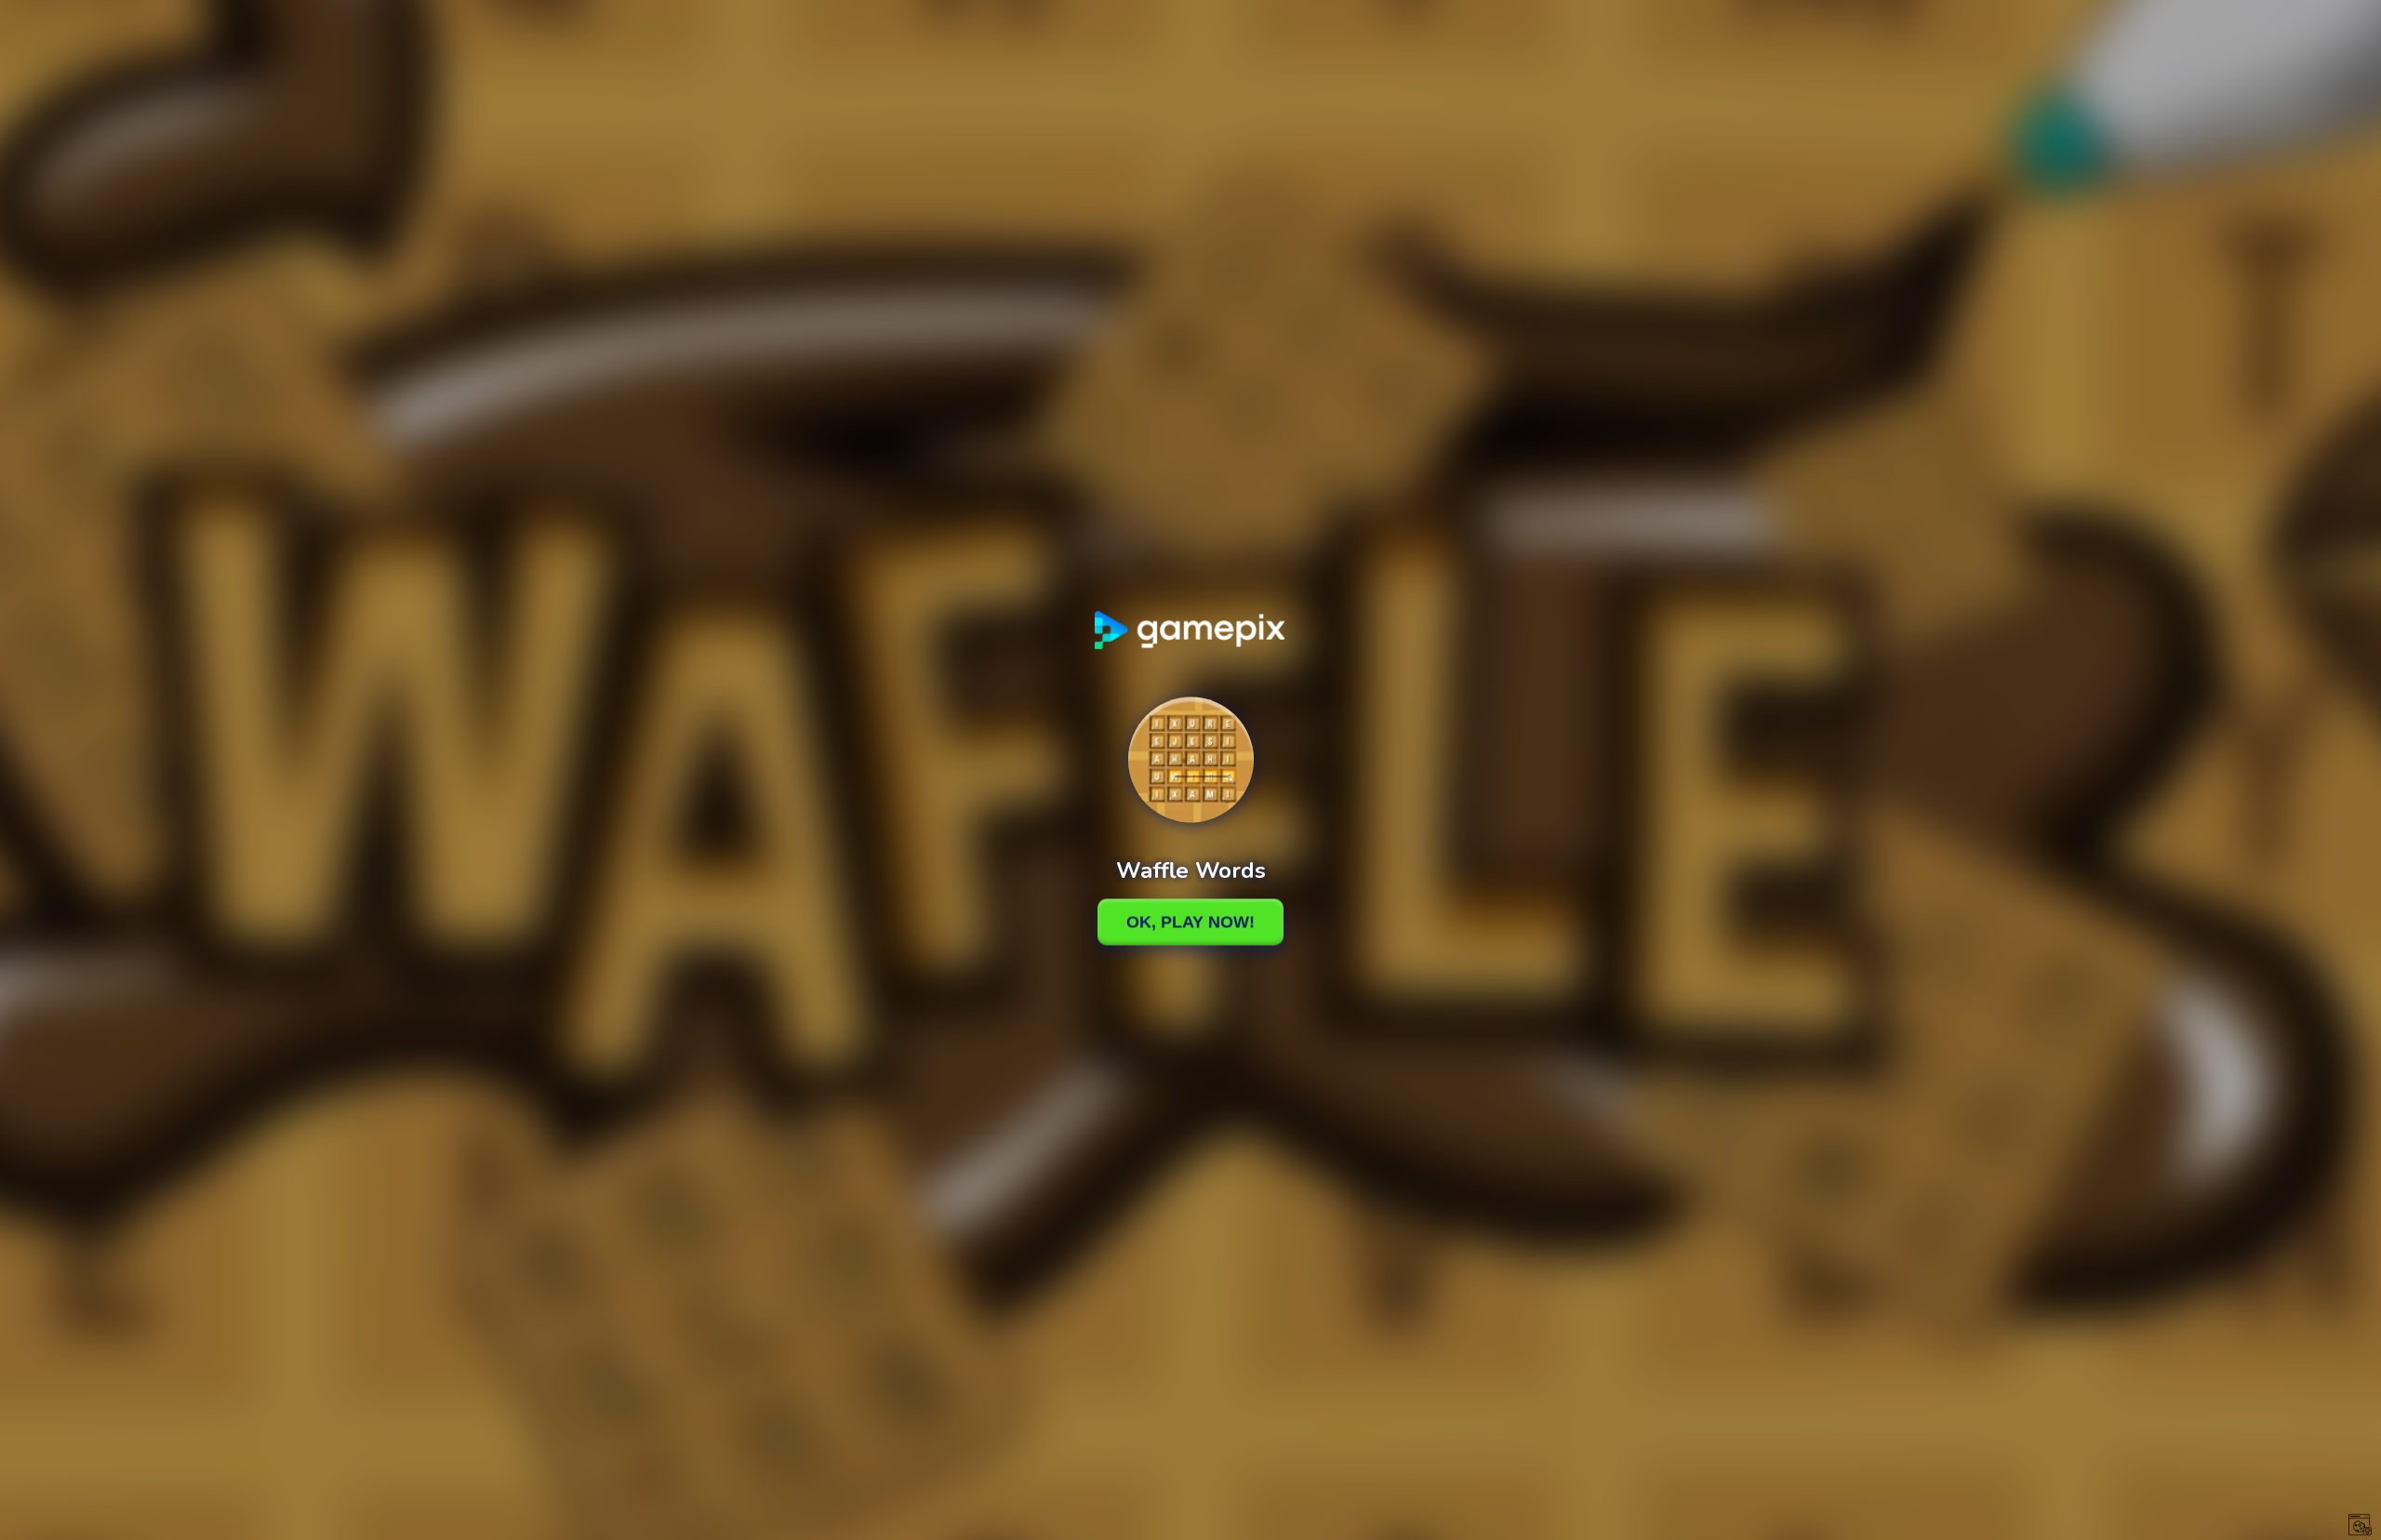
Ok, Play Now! (1190, 922)
